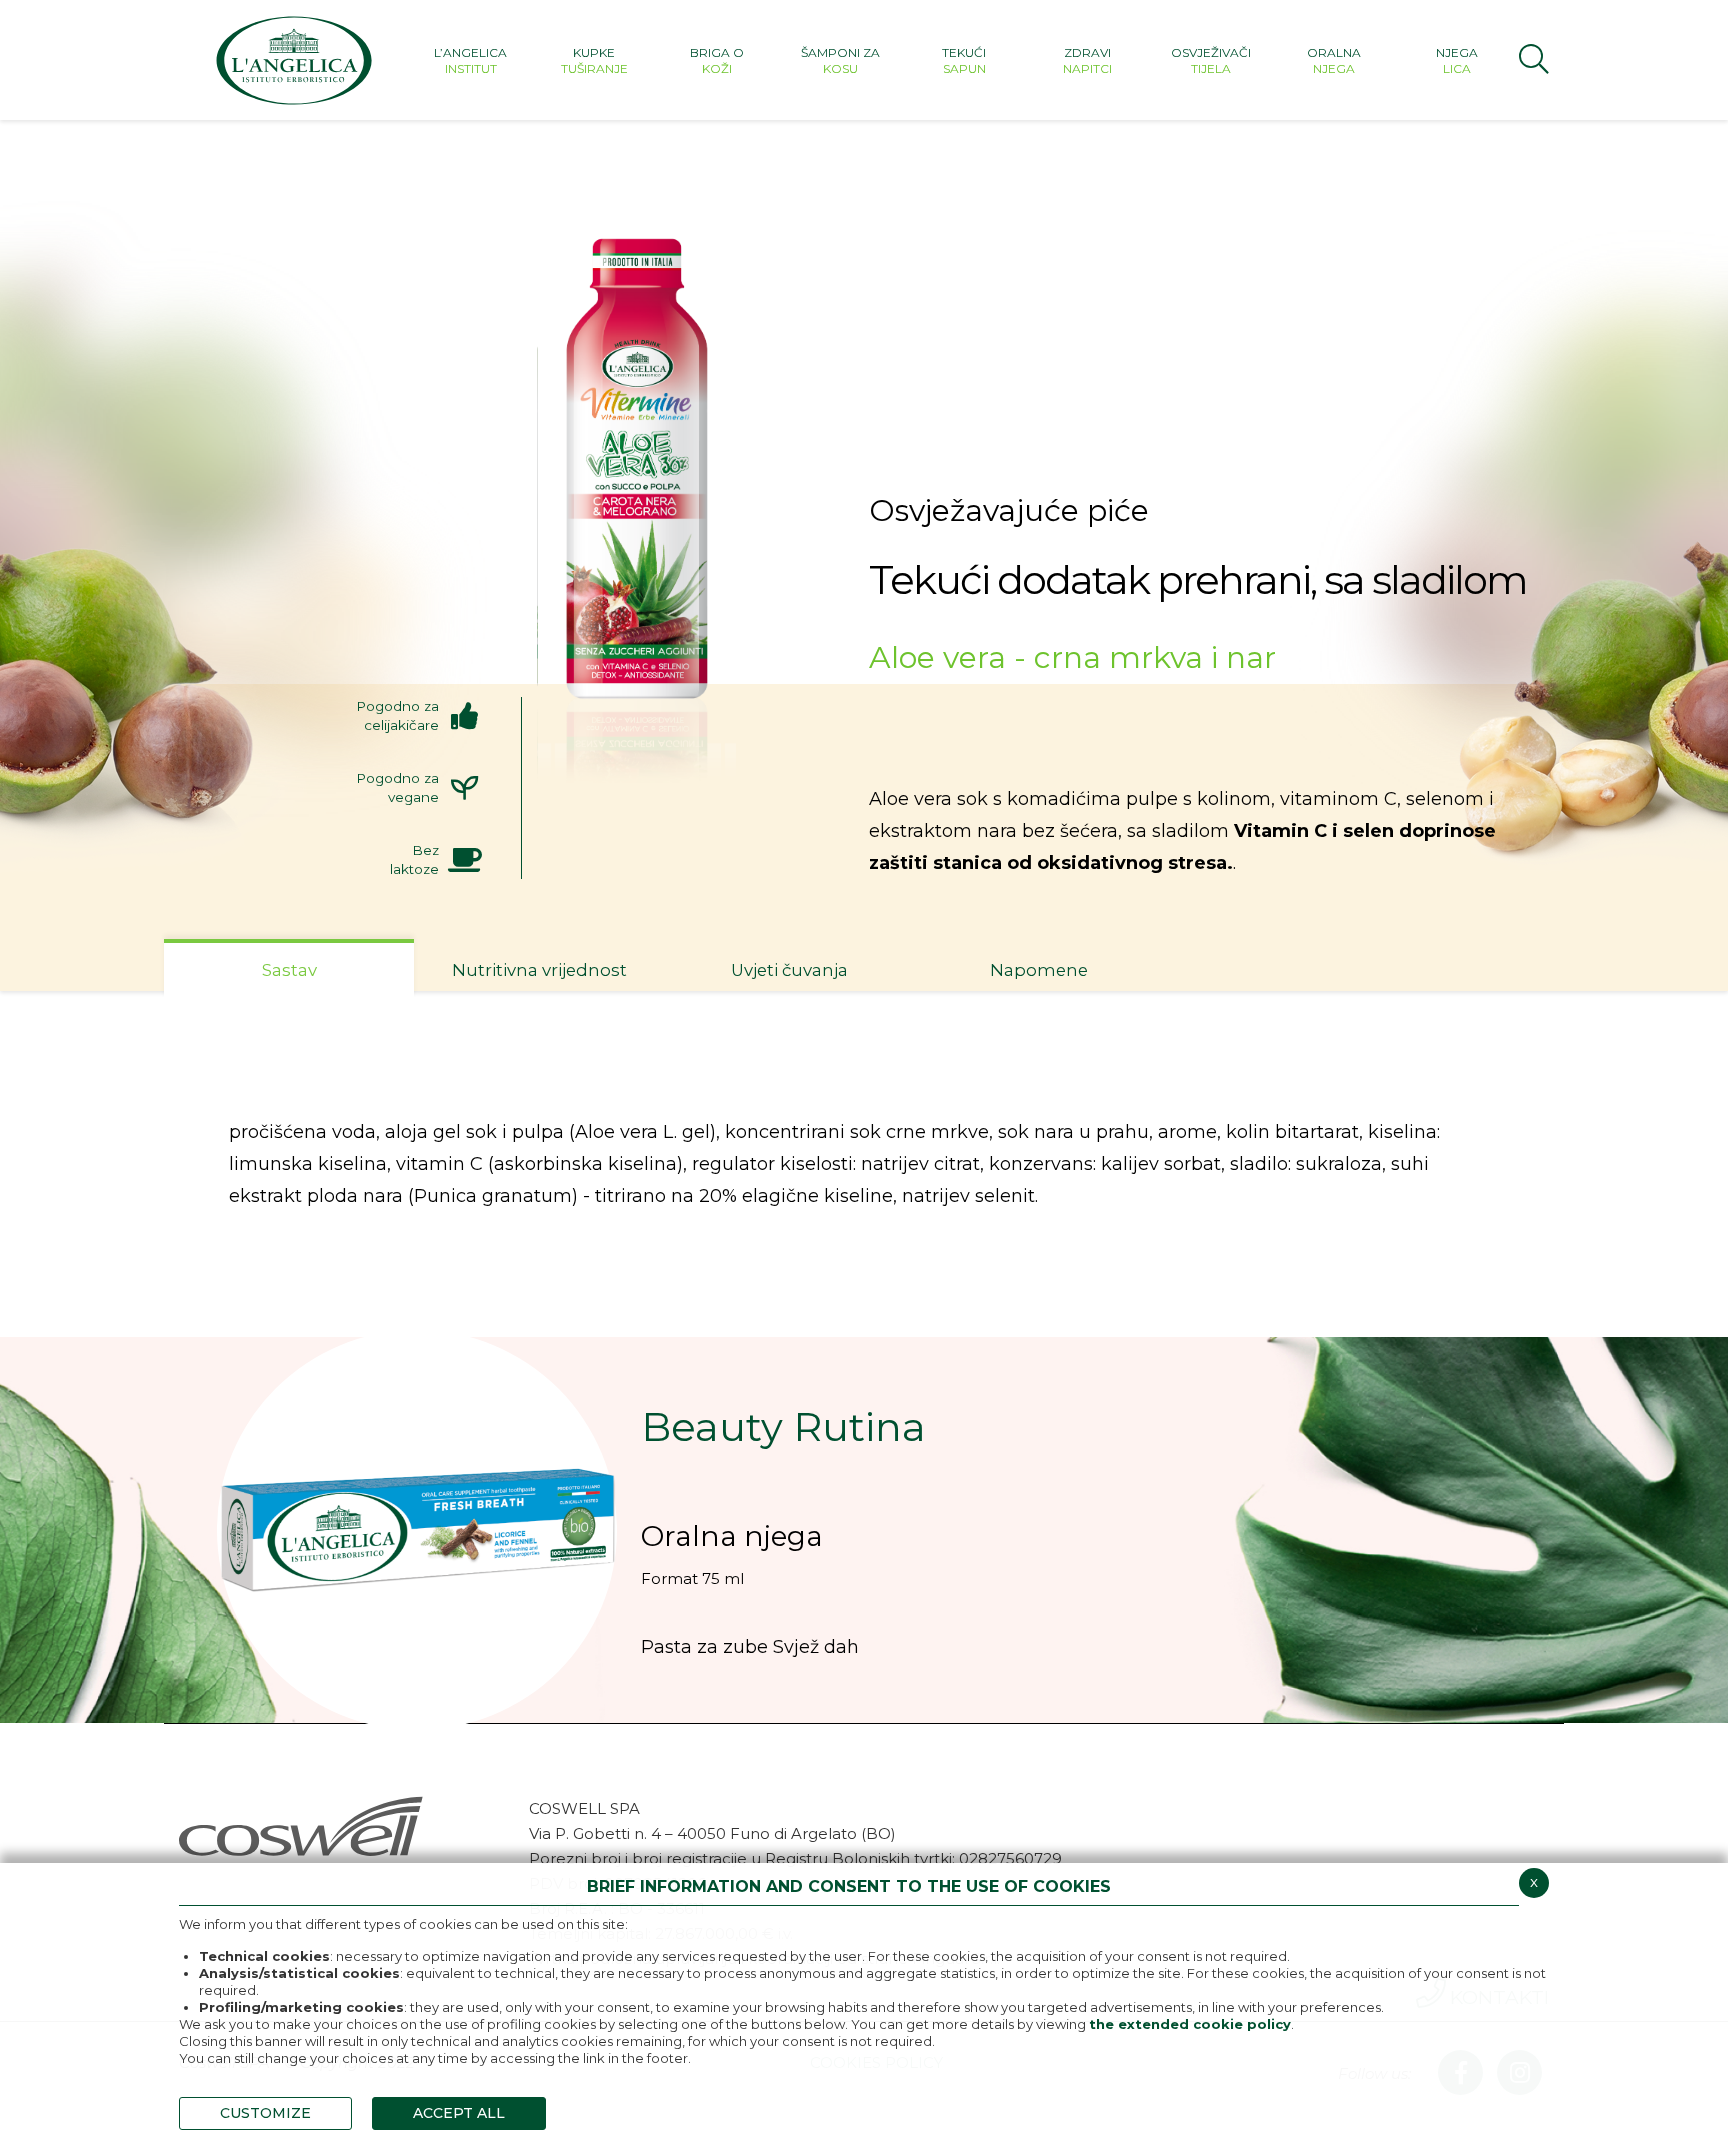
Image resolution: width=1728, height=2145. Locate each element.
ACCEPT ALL (459, 2113)
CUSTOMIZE (265, 2113)
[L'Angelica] (294, 60)
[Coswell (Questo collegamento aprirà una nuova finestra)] (301, 1824)
